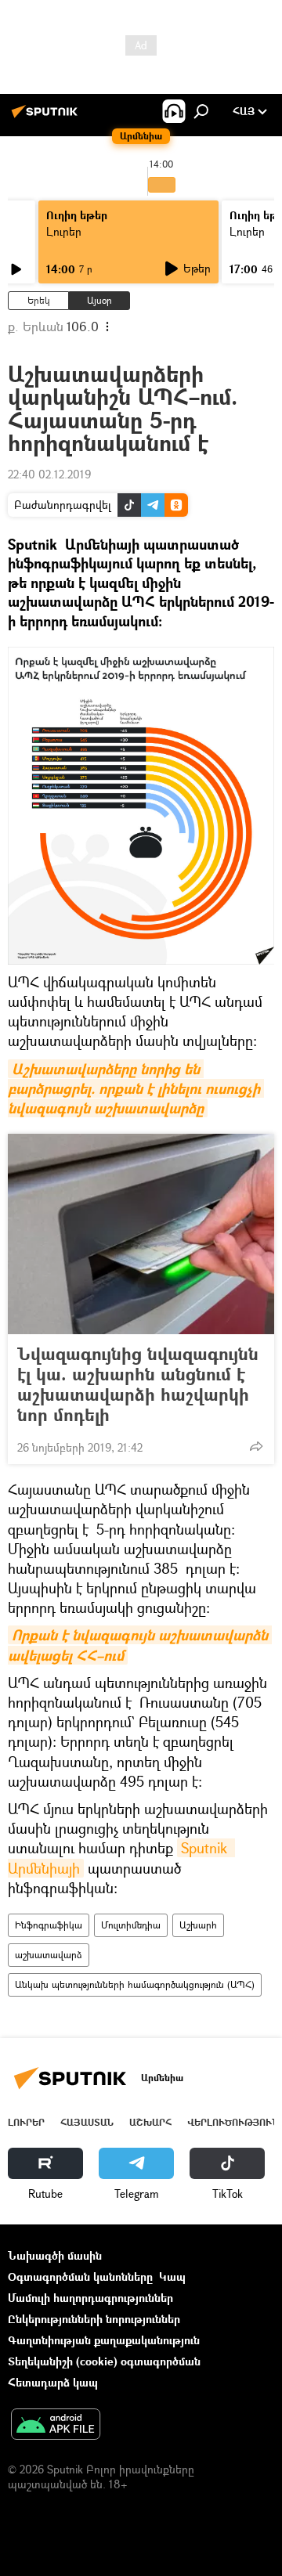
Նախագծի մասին (55, 2255)
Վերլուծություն (233, 2122)
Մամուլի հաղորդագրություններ (90, 2298)
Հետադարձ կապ (53, 2382)
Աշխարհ (198, 1925)
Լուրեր (64, 231)
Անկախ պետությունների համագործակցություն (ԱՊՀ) (135, 1984)
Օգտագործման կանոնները (80, 2277)
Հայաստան (87, 2122)
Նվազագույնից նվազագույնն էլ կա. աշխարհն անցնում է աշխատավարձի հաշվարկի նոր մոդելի (138, 1384)
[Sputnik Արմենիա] (47, 117)
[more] (256, 1446)
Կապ (172, 2277)
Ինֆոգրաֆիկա (49, 1925)
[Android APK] (56, 2426)
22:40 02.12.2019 (49, 474)
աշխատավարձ (49, 1955)
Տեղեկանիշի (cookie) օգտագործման (104, 2361)
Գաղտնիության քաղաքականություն (104, 2340)
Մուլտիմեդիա (131, 1925)
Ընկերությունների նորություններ (94, 2319)
